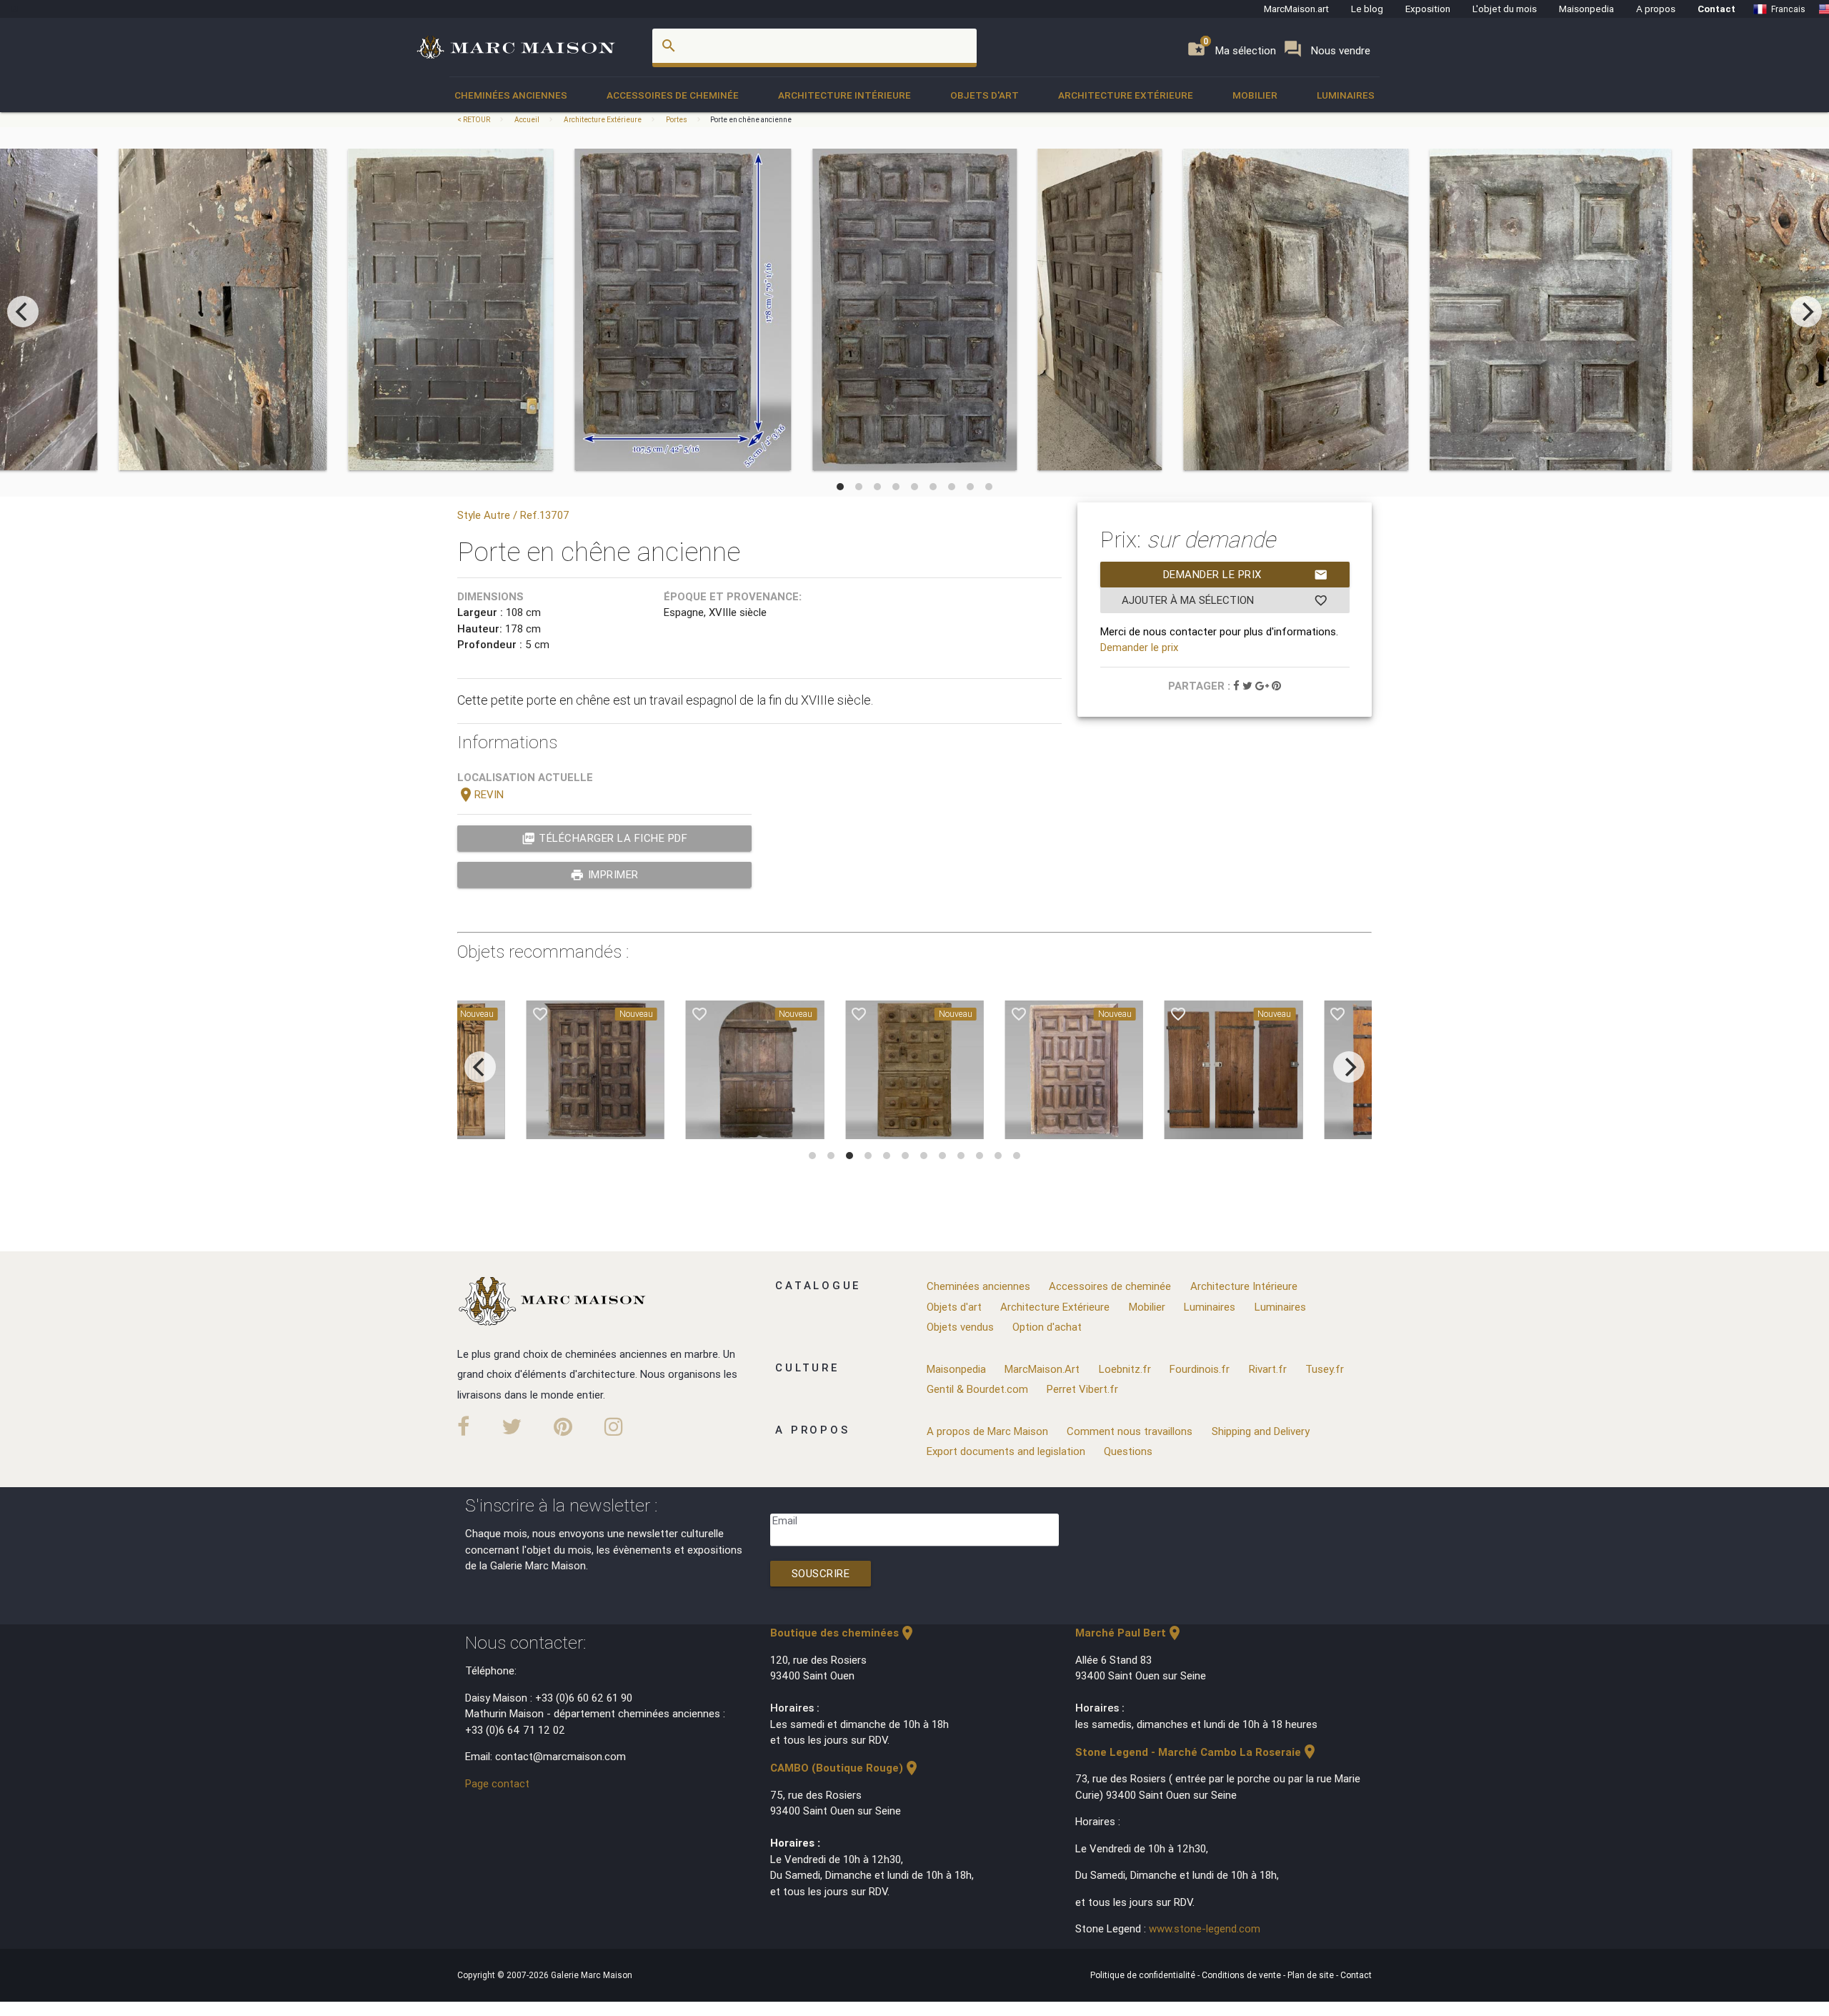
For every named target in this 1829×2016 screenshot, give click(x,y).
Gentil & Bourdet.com (977, 1389)
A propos (1656, 9)
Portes (677, 120)
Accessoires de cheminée (673, 95)
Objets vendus (960, 1327)
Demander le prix (1246, 575)
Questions (1128, 1451)
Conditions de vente (1242, 1975)
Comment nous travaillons (1130, 1431)
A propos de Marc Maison (987, 1431)
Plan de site (1312, 1975)
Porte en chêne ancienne (751, 120)
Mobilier (1255, 95)
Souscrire (821, 1573)
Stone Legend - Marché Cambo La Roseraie (1197, 1752)
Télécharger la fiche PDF (605, 838)
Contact (1716, 9)
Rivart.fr (1268, 1369)
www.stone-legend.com (1205, 1928)
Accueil (527, 120)
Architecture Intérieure (844, 95)
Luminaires (1346, 95)
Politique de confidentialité (1144, 1975)
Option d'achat (1047, 1327)
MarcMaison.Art (1042, 1369)
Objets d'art (985, 95)
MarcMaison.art (1296, 9)
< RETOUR (474, 120)
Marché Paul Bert (1129, 1633)
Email (785, 1520)
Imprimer (604, 875)
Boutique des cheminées (843, 1633)
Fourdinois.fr (1200, 1369)
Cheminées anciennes (511, 95)
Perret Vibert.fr (1082, 1389)
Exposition (1428, 9)
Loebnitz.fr (1125, 1369)
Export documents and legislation (1006, 1451)
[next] (1806, 312)
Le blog (1367, 9)
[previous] (23, 312)
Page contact (497, 1783)
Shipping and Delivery (1261, 1431)
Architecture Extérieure (1126, 95)
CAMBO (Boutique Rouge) (845, 1768)
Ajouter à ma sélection (1225, 600)
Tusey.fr (1325, 1369)
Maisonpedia (1586, 9)
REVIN (480, 794)
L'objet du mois (1505, 9)
